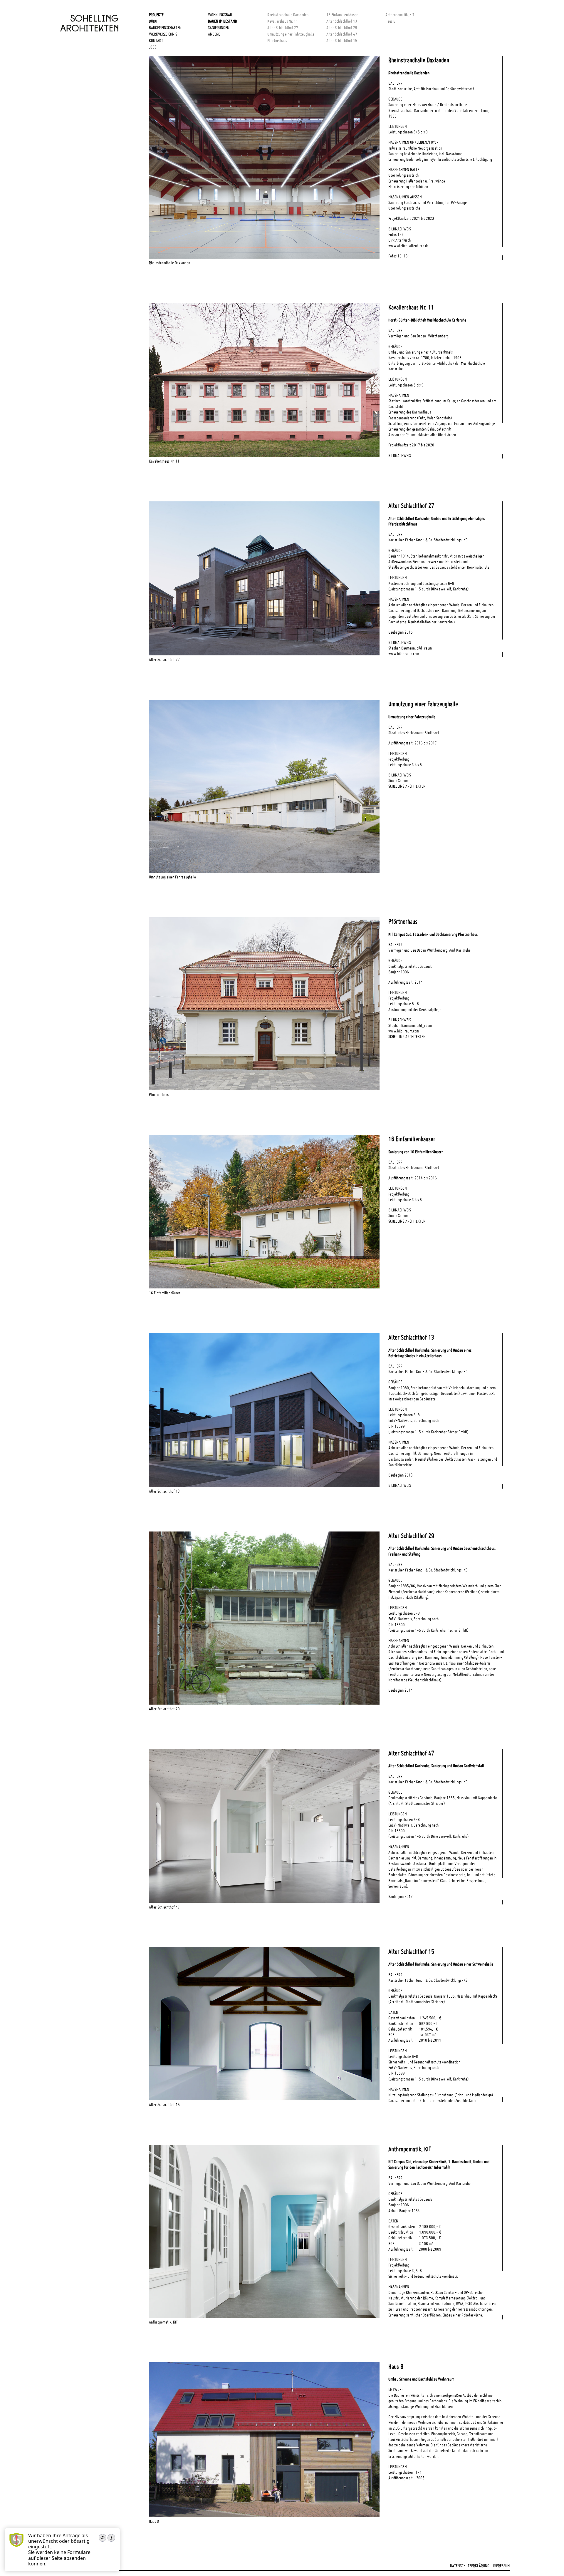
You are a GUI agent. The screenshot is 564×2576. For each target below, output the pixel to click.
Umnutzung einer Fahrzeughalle (291, 34)
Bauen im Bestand (223, 21)
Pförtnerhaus (277, 41)
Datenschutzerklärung (470, 2566)
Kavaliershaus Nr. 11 (283, 21)
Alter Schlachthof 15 (342, 41)
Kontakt (156, 41)
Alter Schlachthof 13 (342, 21)
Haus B (390, 21)
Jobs (153, 47)
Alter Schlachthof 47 (342, 34)
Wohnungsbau (220, 15)
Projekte (156, 15)
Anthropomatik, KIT (400, 15)
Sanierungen (219, 28)
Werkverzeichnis (163, 34)
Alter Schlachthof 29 (342, 28)
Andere (214, 34)
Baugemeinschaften (165, 28)
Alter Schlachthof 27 (283, 28)
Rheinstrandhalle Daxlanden (288, 15)
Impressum (501, 2566)
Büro (153, 21)
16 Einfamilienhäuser (342, 15)
